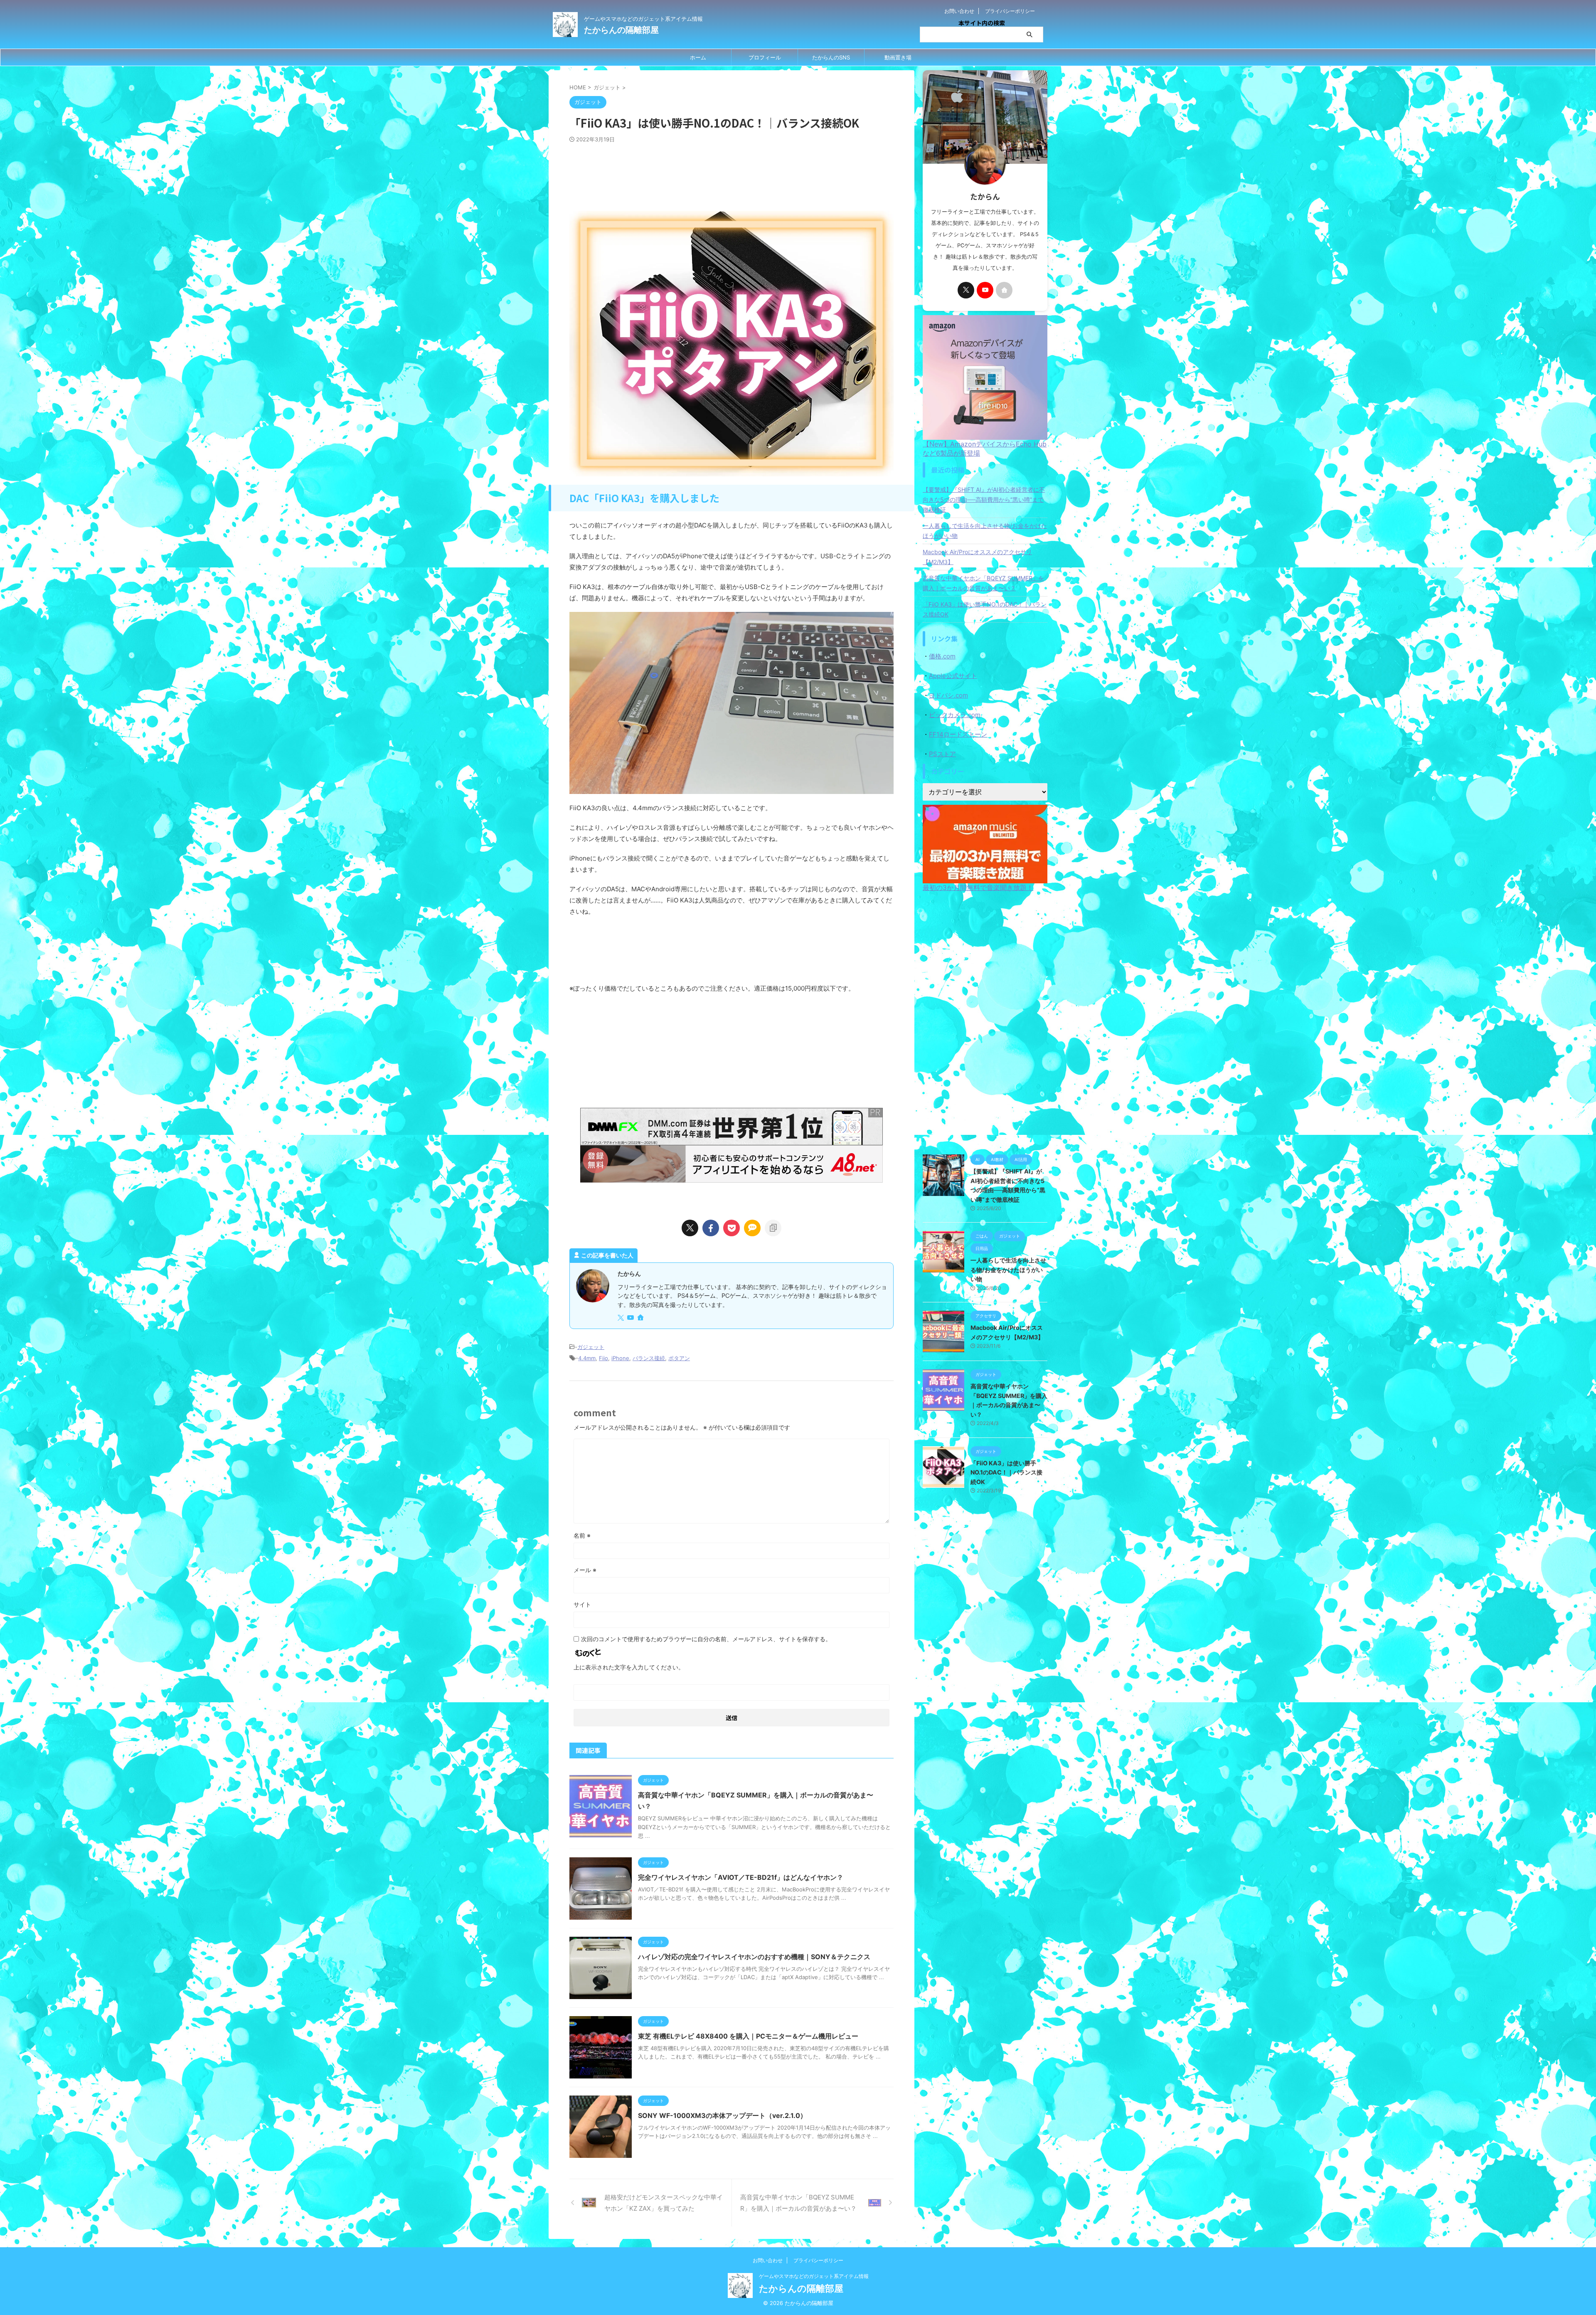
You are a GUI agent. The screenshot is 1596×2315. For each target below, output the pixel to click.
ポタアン (679, 1358)
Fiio (603, 1358)
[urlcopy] (773, 1228)
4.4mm (587, 1358)
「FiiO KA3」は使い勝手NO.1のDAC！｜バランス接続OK (985, 609)
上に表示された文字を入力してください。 (629, 1667)
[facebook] (711, 1228)
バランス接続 (649, 1358)
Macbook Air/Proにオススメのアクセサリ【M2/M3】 (977, 557)
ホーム (698, 57)
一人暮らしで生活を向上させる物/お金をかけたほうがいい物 (985, 531)
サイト (582, 1604)
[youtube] (631, 1318)
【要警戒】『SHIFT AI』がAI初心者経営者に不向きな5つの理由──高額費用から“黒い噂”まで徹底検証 (984, 499)
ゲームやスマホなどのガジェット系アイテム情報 (814, 2276)
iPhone (620, 1358)
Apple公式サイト (953, 676)
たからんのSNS (831, 57)
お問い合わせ (959, 11)
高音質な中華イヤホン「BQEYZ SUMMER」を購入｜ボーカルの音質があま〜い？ (983, 583)
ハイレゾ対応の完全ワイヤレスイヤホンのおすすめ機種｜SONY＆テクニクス (754, 1957)
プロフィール (765, 57)
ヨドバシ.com (948, 695)
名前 (582, 1535)
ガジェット (591, 1347)
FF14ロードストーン (958, 734)
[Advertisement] (731, 181)
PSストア (942, 754)
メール (585, 1570)
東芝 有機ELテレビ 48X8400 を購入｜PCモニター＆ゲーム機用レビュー (748, 2036)
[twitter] (690, 1228)
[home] (641, 1318)
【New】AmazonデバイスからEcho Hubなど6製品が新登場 (985, 449)
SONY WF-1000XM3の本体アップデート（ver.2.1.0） (722, 2115)
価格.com (942, 656)
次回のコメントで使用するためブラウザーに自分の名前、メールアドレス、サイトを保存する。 (706, 1639)
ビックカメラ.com (955, 715)
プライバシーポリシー (1010, 11)
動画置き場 (898, 57)
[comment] (752, 1228)
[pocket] (731, 1228)
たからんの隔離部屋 (621, 30)
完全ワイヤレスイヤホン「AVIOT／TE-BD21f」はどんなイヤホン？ (741, 1877)
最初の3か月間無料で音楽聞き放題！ (978, 888)
